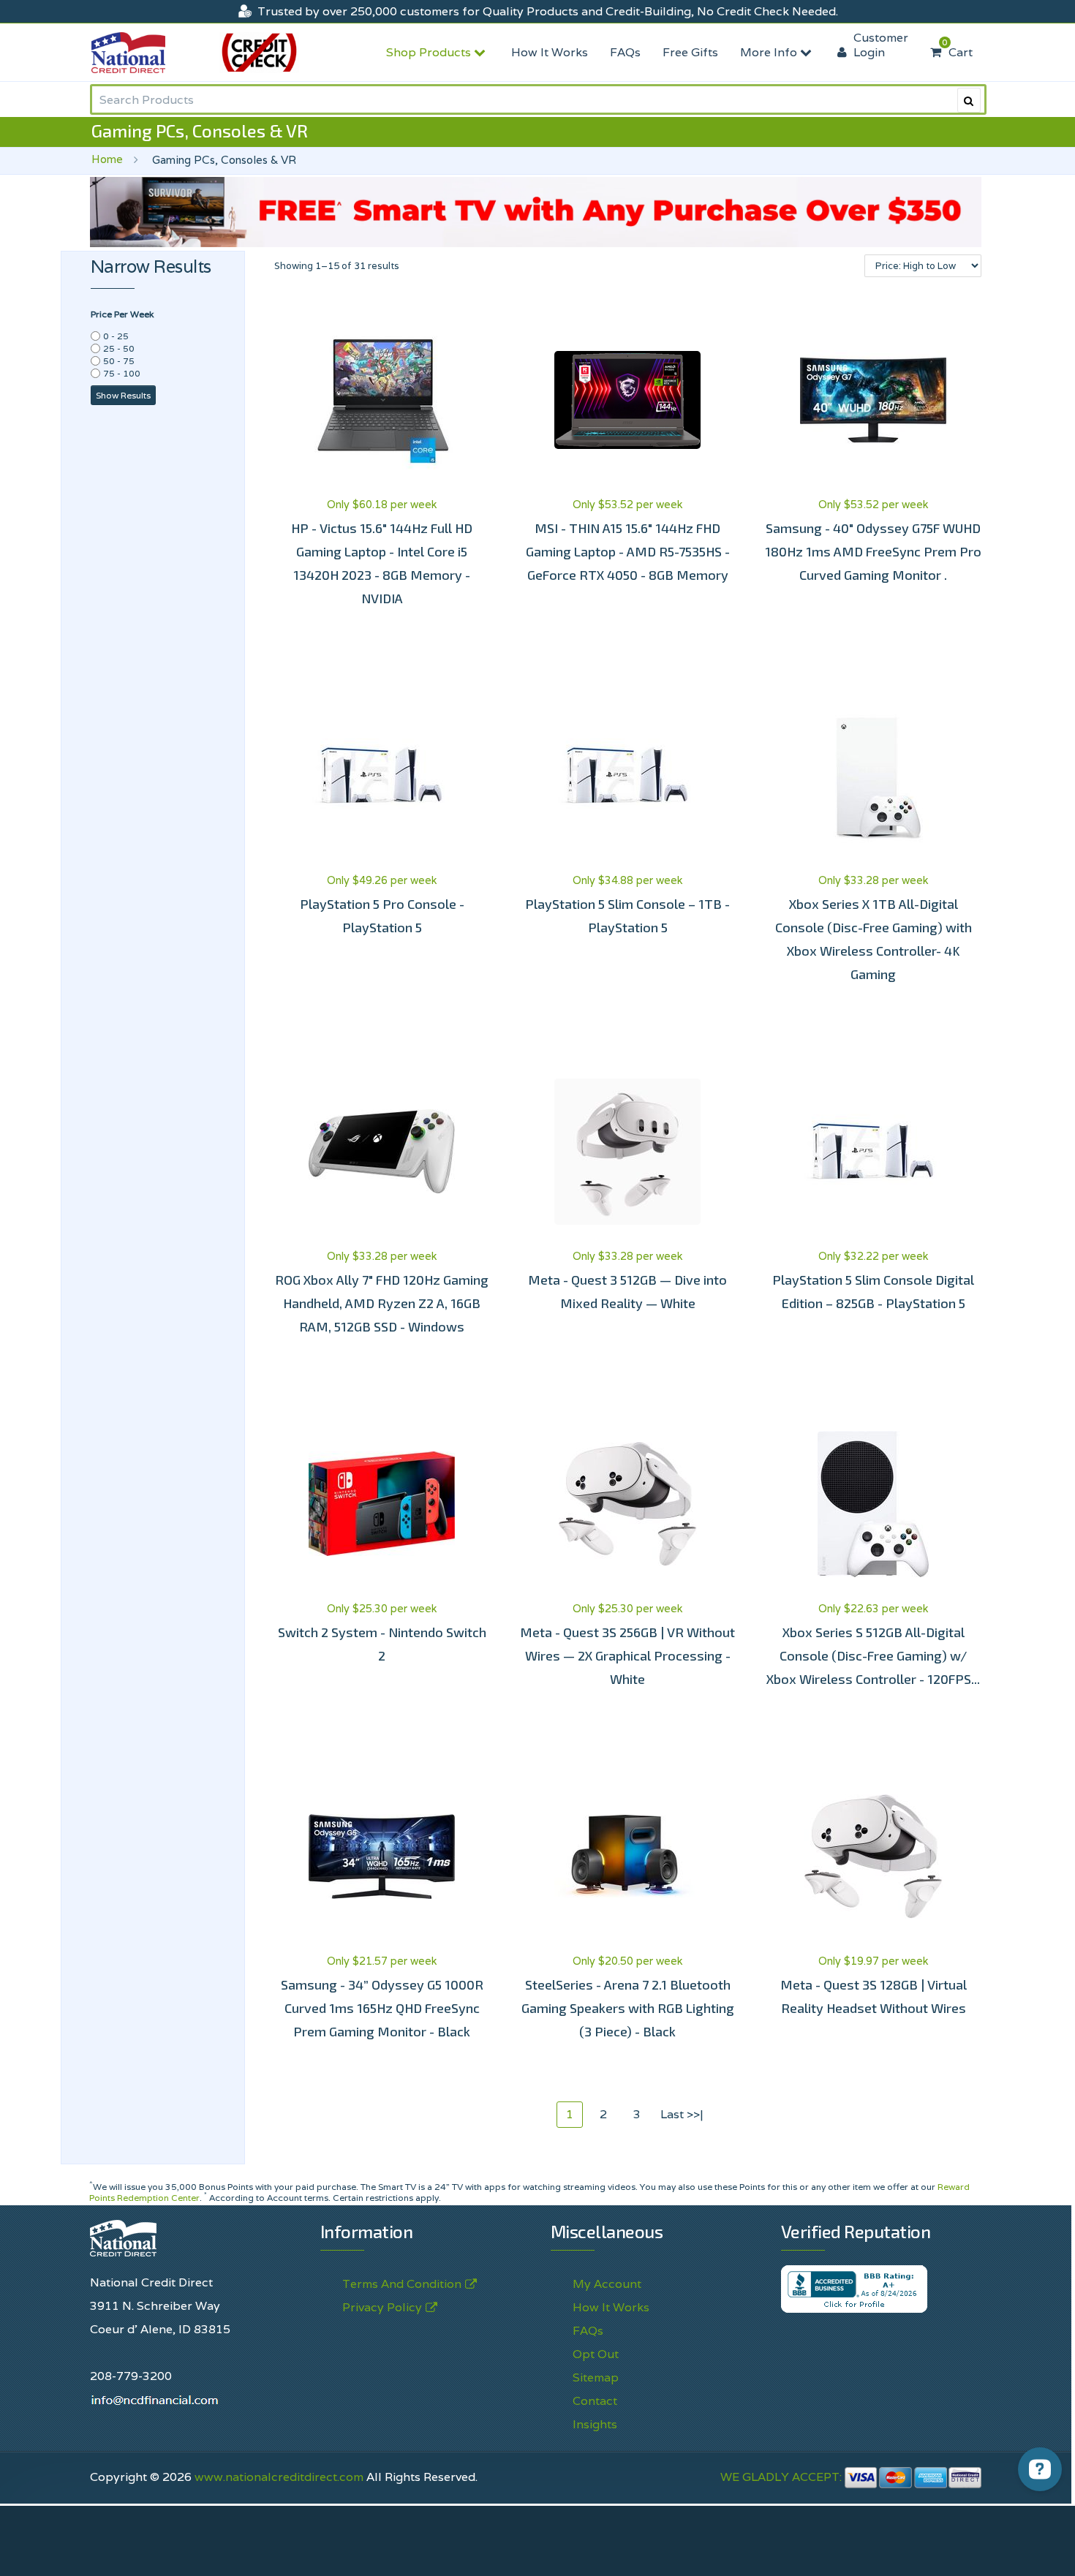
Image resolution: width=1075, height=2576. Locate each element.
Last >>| (682, 2114)
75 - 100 (122, 373)
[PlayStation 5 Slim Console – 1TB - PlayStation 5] (627, 776)
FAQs (625, 52)
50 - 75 (119, 361)
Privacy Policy (382, 2307)
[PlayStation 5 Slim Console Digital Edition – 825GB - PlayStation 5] (873, 1152)
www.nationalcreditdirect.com (279, 2477)
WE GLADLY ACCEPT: (782, 2477)
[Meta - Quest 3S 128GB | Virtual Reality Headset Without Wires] (873, 1857)
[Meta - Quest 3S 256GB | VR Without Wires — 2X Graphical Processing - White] (627, 1504)
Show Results (123, 395)
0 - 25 (116, 336)
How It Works (550, 52)
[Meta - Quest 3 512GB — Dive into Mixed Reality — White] (627, 1152)
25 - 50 (119, 348)
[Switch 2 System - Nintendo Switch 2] (382, 1504)
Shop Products (430, 52)
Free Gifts (690, 52)
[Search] (969, 100)
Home (107, 159)
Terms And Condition (402, 2284)
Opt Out (596, 2354)
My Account (607, 2284)
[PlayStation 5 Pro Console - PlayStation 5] (382, 776)
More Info (770, 52)
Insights (595, 2424)
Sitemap (596, 2377)
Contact (595, 2401)
